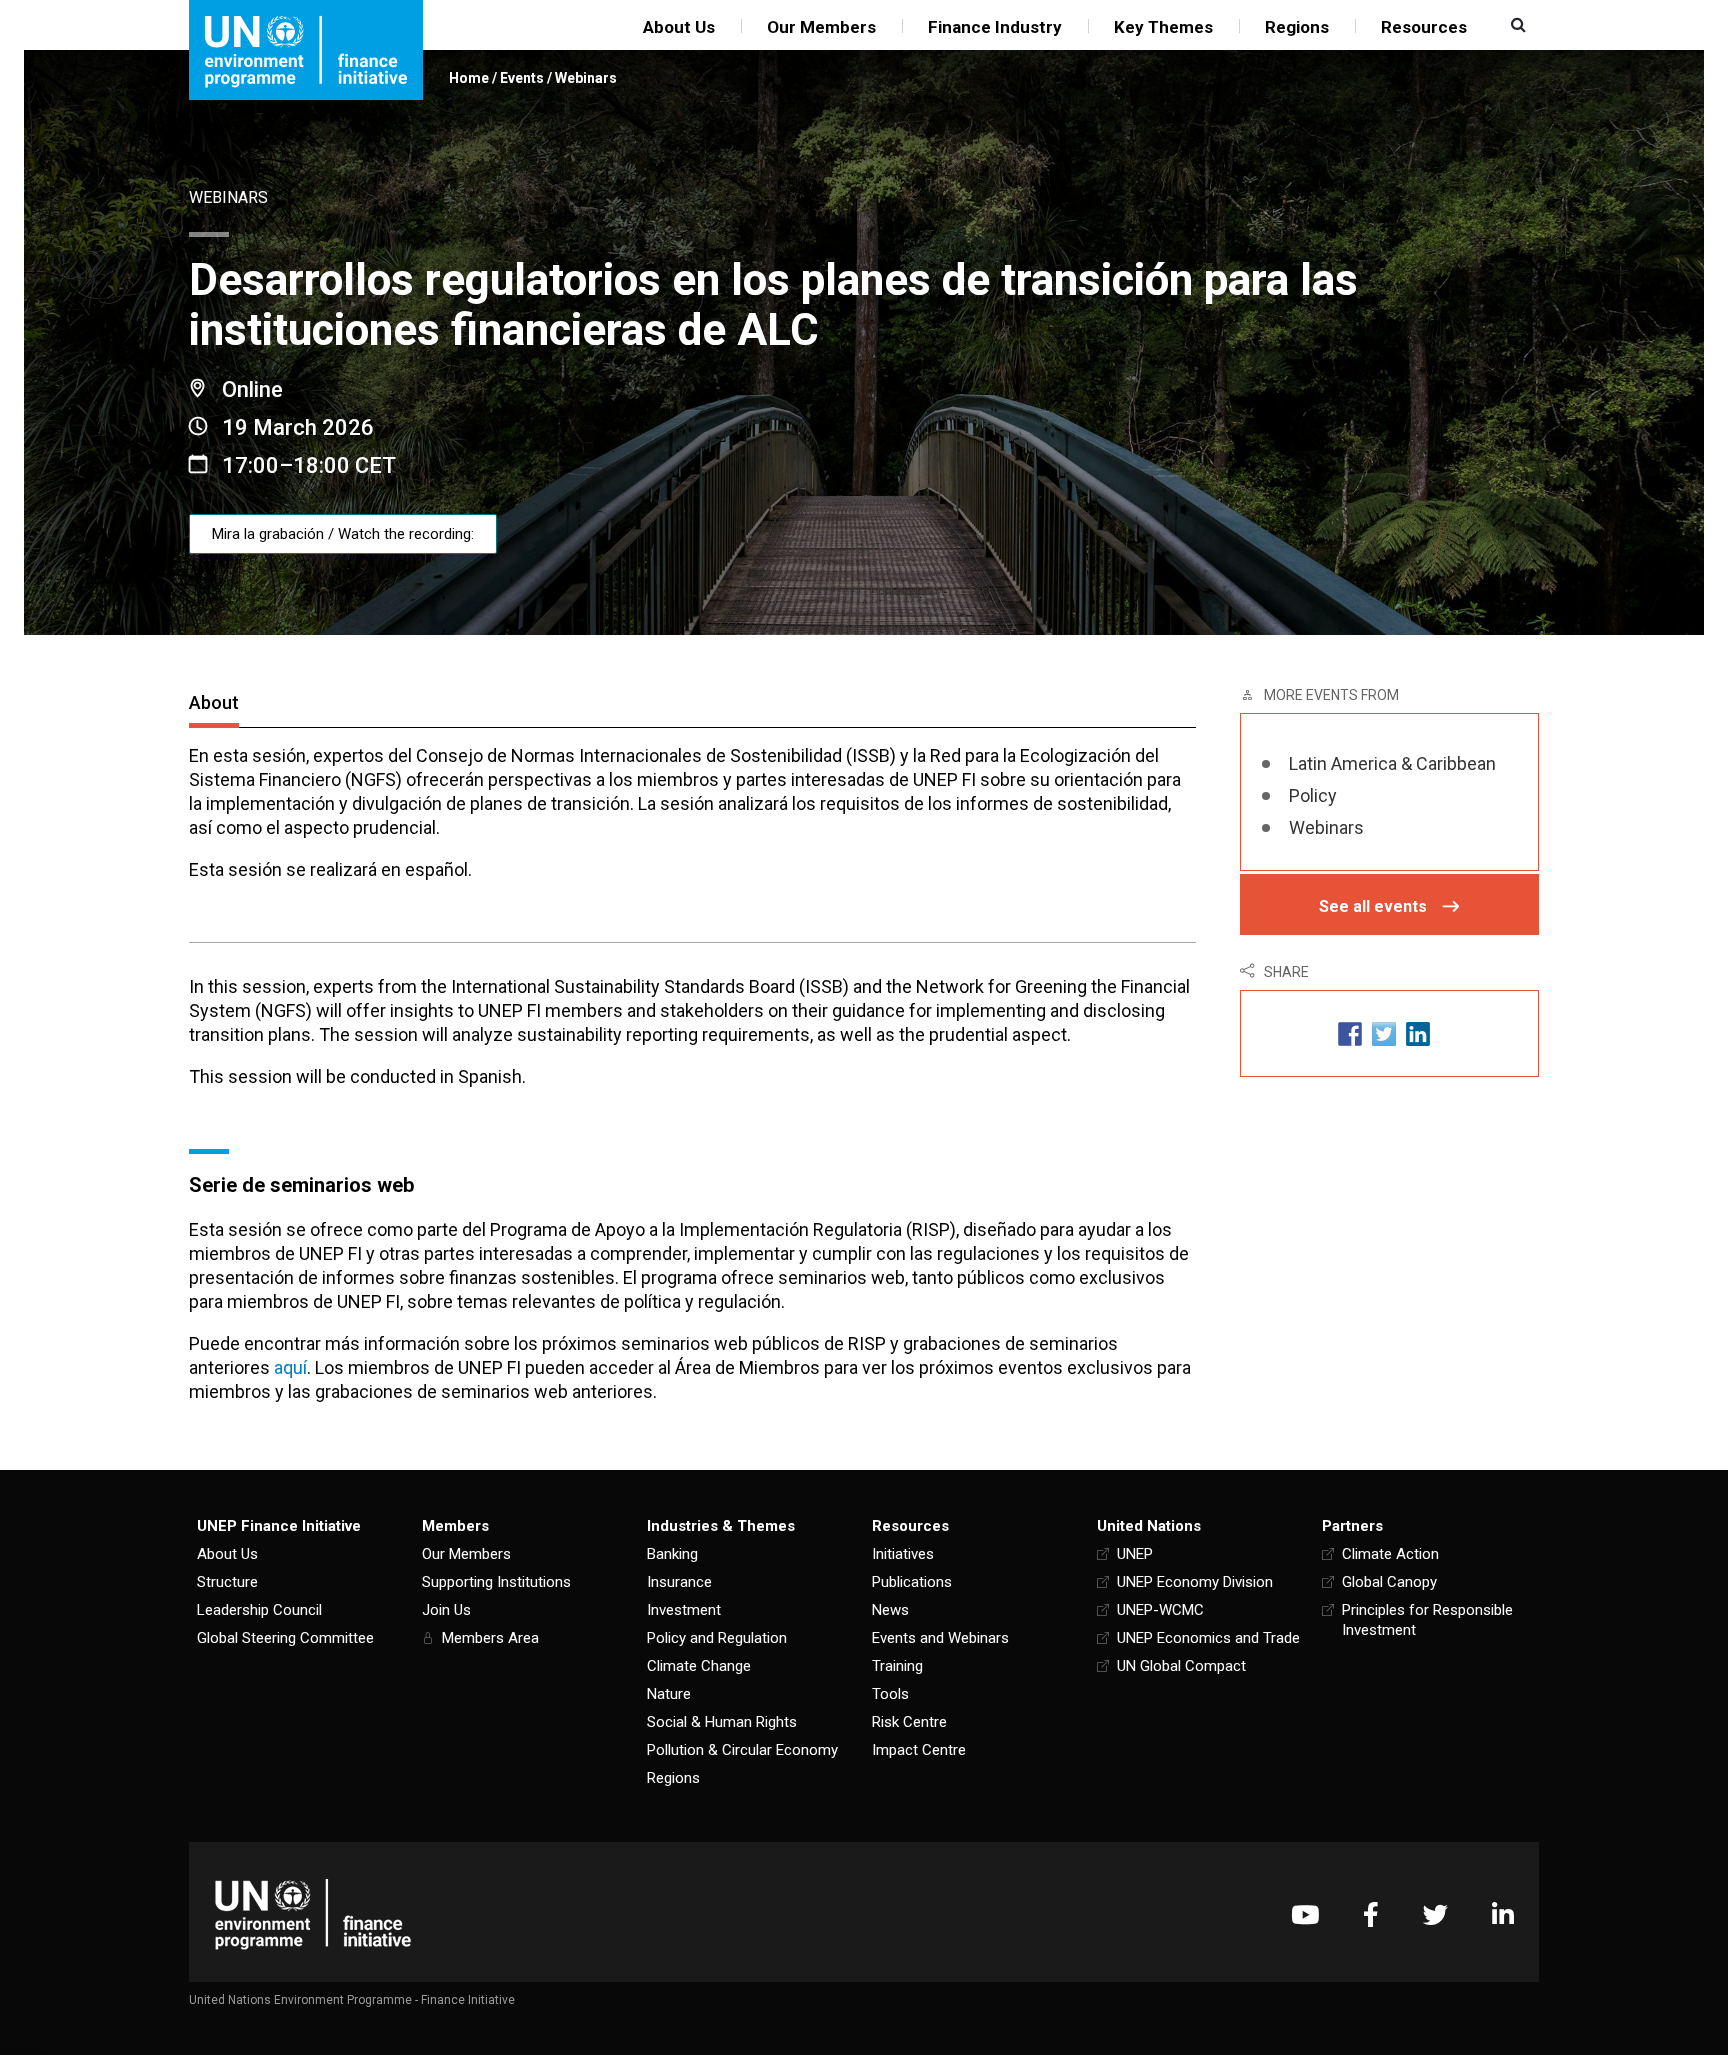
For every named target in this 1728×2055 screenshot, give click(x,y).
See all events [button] (1373, 906)
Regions (1297, 27)
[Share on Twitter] (1384, 1033)
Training (897, 1666)
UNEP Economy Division (1195, 1582)
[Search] (1516, 25)
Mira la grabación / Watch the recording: (343, 534)
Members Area (490, 1638)
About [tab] (214, 702)
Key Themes (1163, 27)
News (890, 1610)
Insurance (679, 1582)
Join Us (446, 1610)
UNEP (1135, 1554)
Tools (890, 1694)
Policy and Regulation (717, 1638)
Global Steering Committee (285, 1638)
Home (469, 78)
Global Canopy (1389, 1582)
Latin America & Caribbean (1392, 763)
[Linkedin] (1503, 1914)
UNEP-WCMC (1160, 1610)
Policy (1313, 795)
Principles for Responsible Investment (1427, 1620)
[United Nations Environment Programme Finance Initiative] (313, 1914)
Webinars (586, 78)
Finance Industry (995, 27)
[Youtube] (1305, 1914)
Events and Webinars (940, 1638)
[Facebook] (1371, 1914)
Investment (684, 1610)
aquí (290, 1367)
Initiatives (903, 1554)
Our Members (821, 27)
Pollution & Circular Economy (742, 1750)
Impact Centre (919, 1750)
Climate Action (1390, 1554)
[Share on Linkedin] (1418, 1033)
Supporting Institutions (496, 1582)
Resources (1424, 27)
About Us (679, 27)
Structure (227, 1582)
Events (522, 78)
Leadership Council (259, 1610)
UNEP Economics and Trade (1208, 1638)
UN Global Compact (1181, 1666)
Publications (912, 1582)
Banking (672, 1554)
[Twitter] (1435, 1914)
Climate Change (699, 1666)
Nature (669, 1694)
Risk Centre (909, 1722)
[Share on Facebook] (1350, 1033)
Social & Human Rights (722, 1722)
